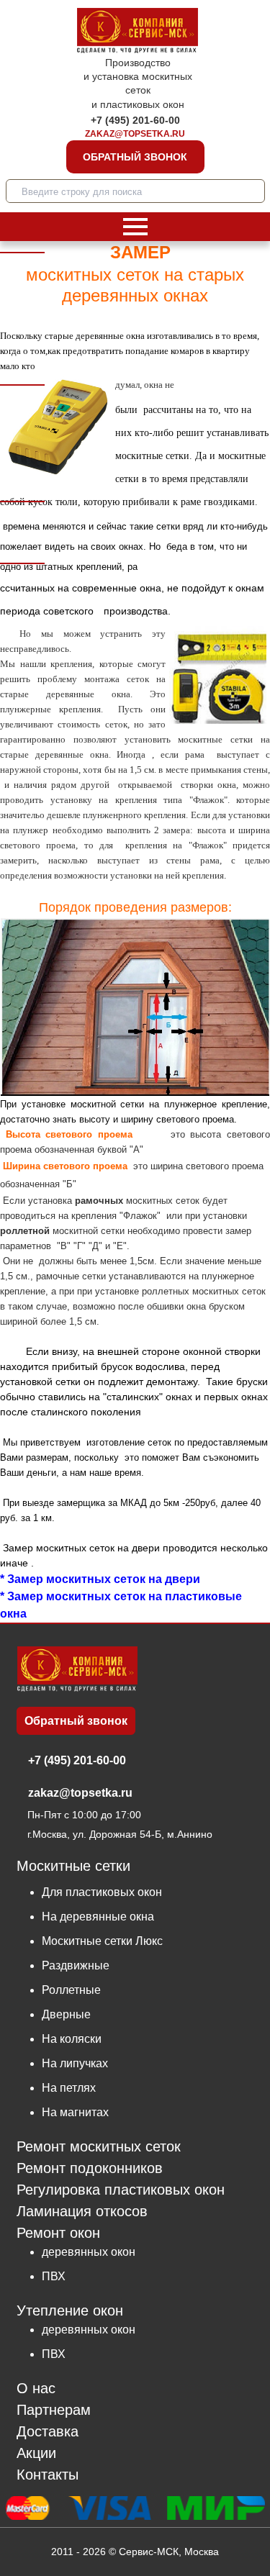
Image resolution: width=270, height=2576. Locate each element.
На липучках (75, 2063)
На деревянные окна (98, 1917)
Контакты (48, 2475)
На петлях (69, 2088)
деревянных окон (89, 2252)
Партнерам (54, 2410)
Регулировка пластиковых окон (121, 2190)
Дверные (66, 2014)
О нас (36, 2389)
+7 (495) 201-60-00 (135, 120)
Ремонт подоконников (90, 2168)
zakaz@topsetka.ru (135, 134)
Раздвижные (76, 1965)
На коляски (72, 2039)
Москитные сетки (73, 1866)
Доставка (48, 2432)
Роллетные (71, 1990)
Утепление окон (70, 2310)
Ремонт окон (58, 2233)
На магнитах (75, 2112)
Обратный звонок (135, 157)
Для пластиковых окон (102, 1892)
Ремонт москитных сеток (99, 2147)
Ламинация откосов (82, 2212)
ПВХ (54, 2276)
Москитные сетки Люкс (102, 1941)
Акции (36, 2453)
